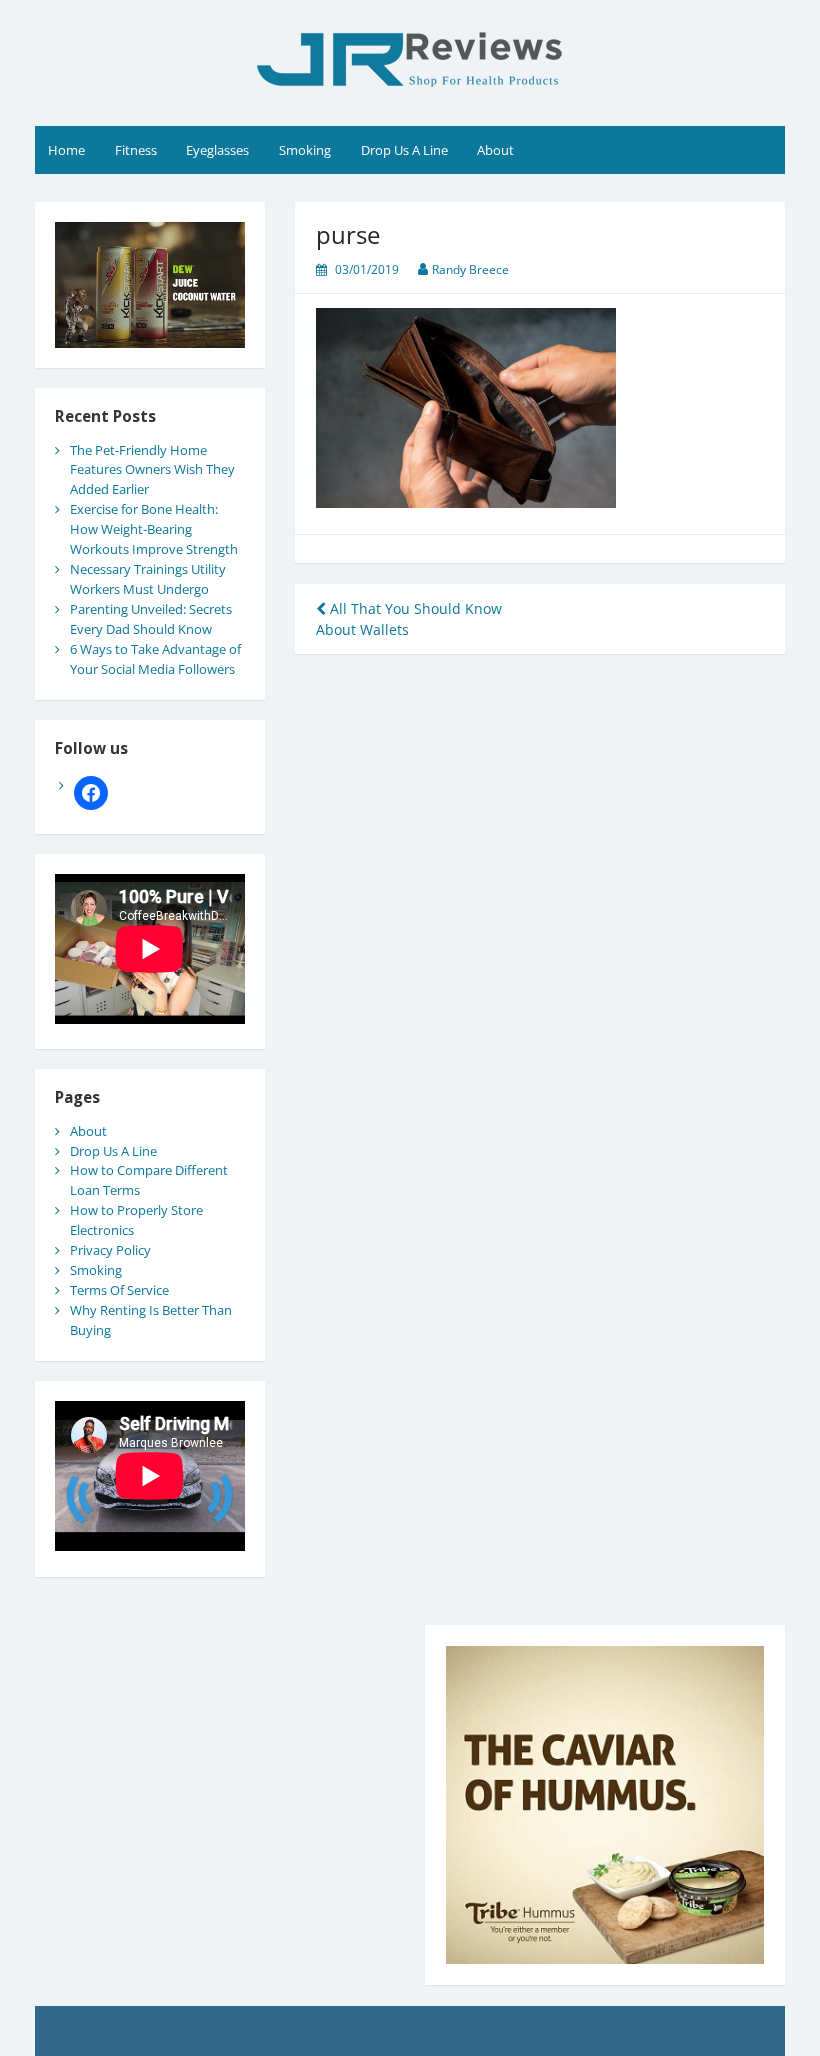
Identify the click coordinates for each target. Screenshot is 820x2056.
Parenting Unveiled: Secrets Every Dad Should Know (151, 619)
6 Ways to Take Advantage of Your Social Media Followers (155, 659)
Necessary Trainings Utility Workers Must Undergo (148, 579)
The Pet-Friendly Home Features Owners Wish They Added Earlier (152, 470)
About (495, 150)
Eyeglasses (217, 150)
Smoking (305, 150)
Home (66, 150)
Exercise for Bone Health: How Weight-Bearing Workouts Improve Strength (154, 529)
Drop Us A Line (404, 150)
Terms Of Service (119, 1290)
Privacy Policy (110, 1250)
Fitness (136, 150)
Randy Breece (470, 269)
